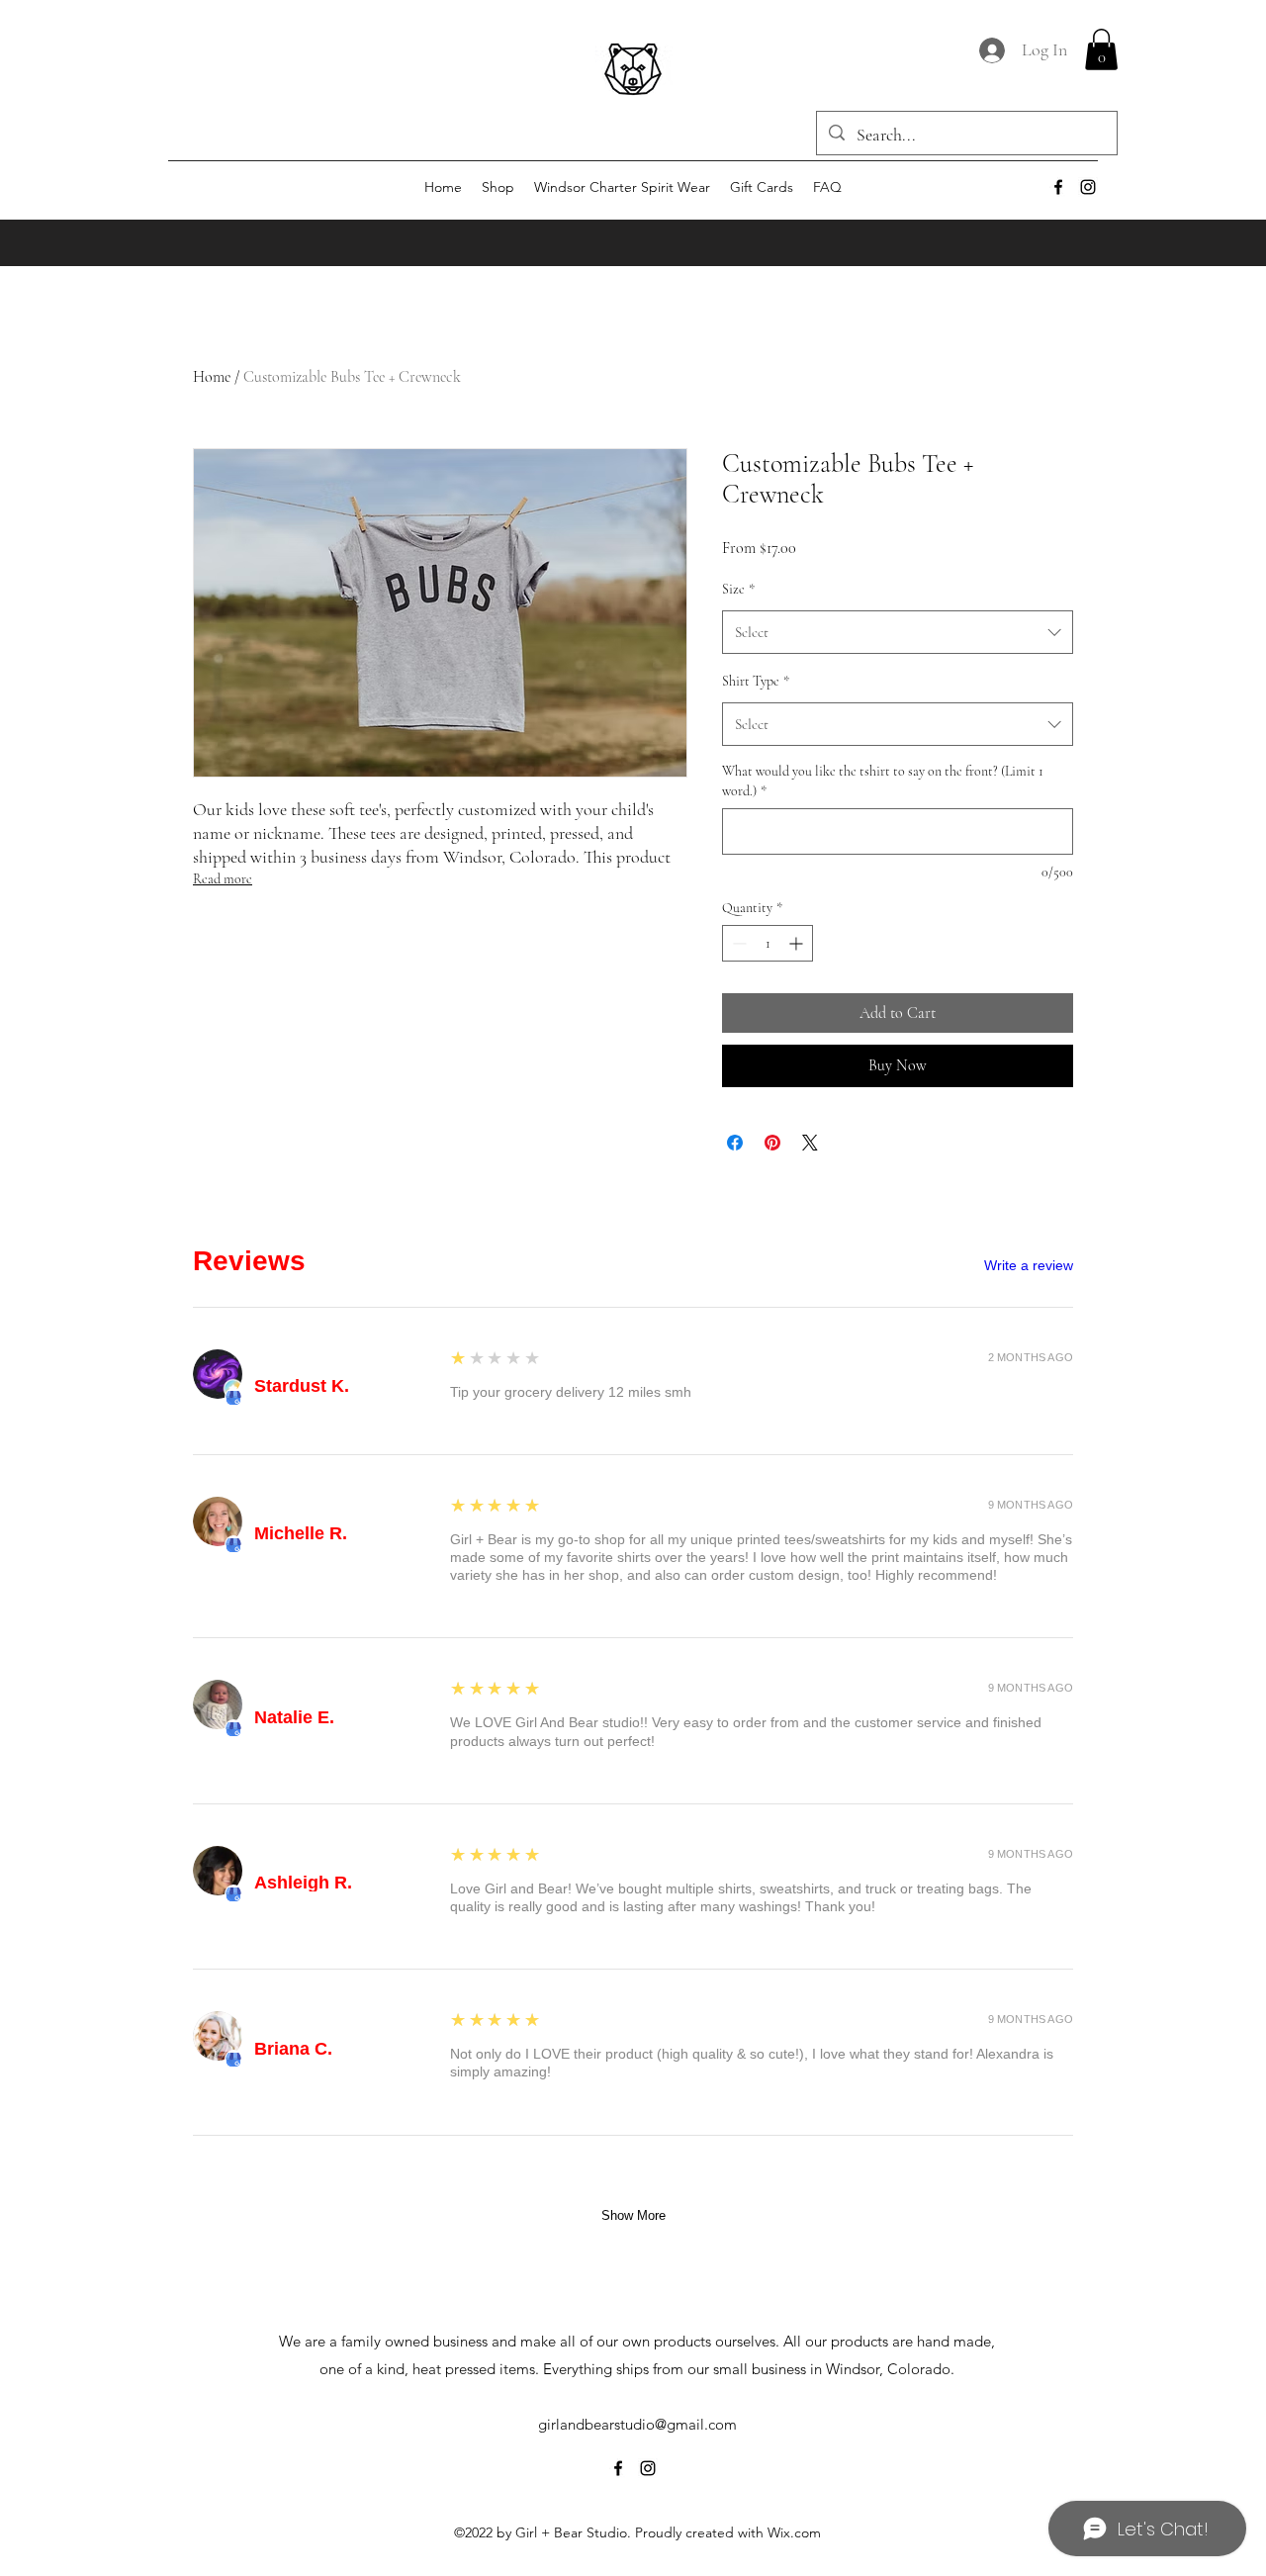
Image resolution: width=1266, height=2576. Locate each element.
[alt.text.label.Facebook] (1058, 187)
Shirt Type (756, 681)
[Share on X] (810, 1143)
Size (738, 589)
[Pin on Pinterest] (772, 1143)
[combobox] (898, 632)
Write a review (1029, 1265)
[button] (1101, 49)
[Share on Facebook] (735, 1143)
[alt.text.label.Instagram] (1088, 187)
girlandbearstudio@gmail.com (637, 2424)
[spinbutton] (768, 943)
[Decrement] (737, 943)
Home (212, 377)
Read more (223, 879)
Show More (633, 2215)
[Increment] (798, 943)
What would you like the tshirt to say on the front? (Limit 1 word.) (883, 781)
